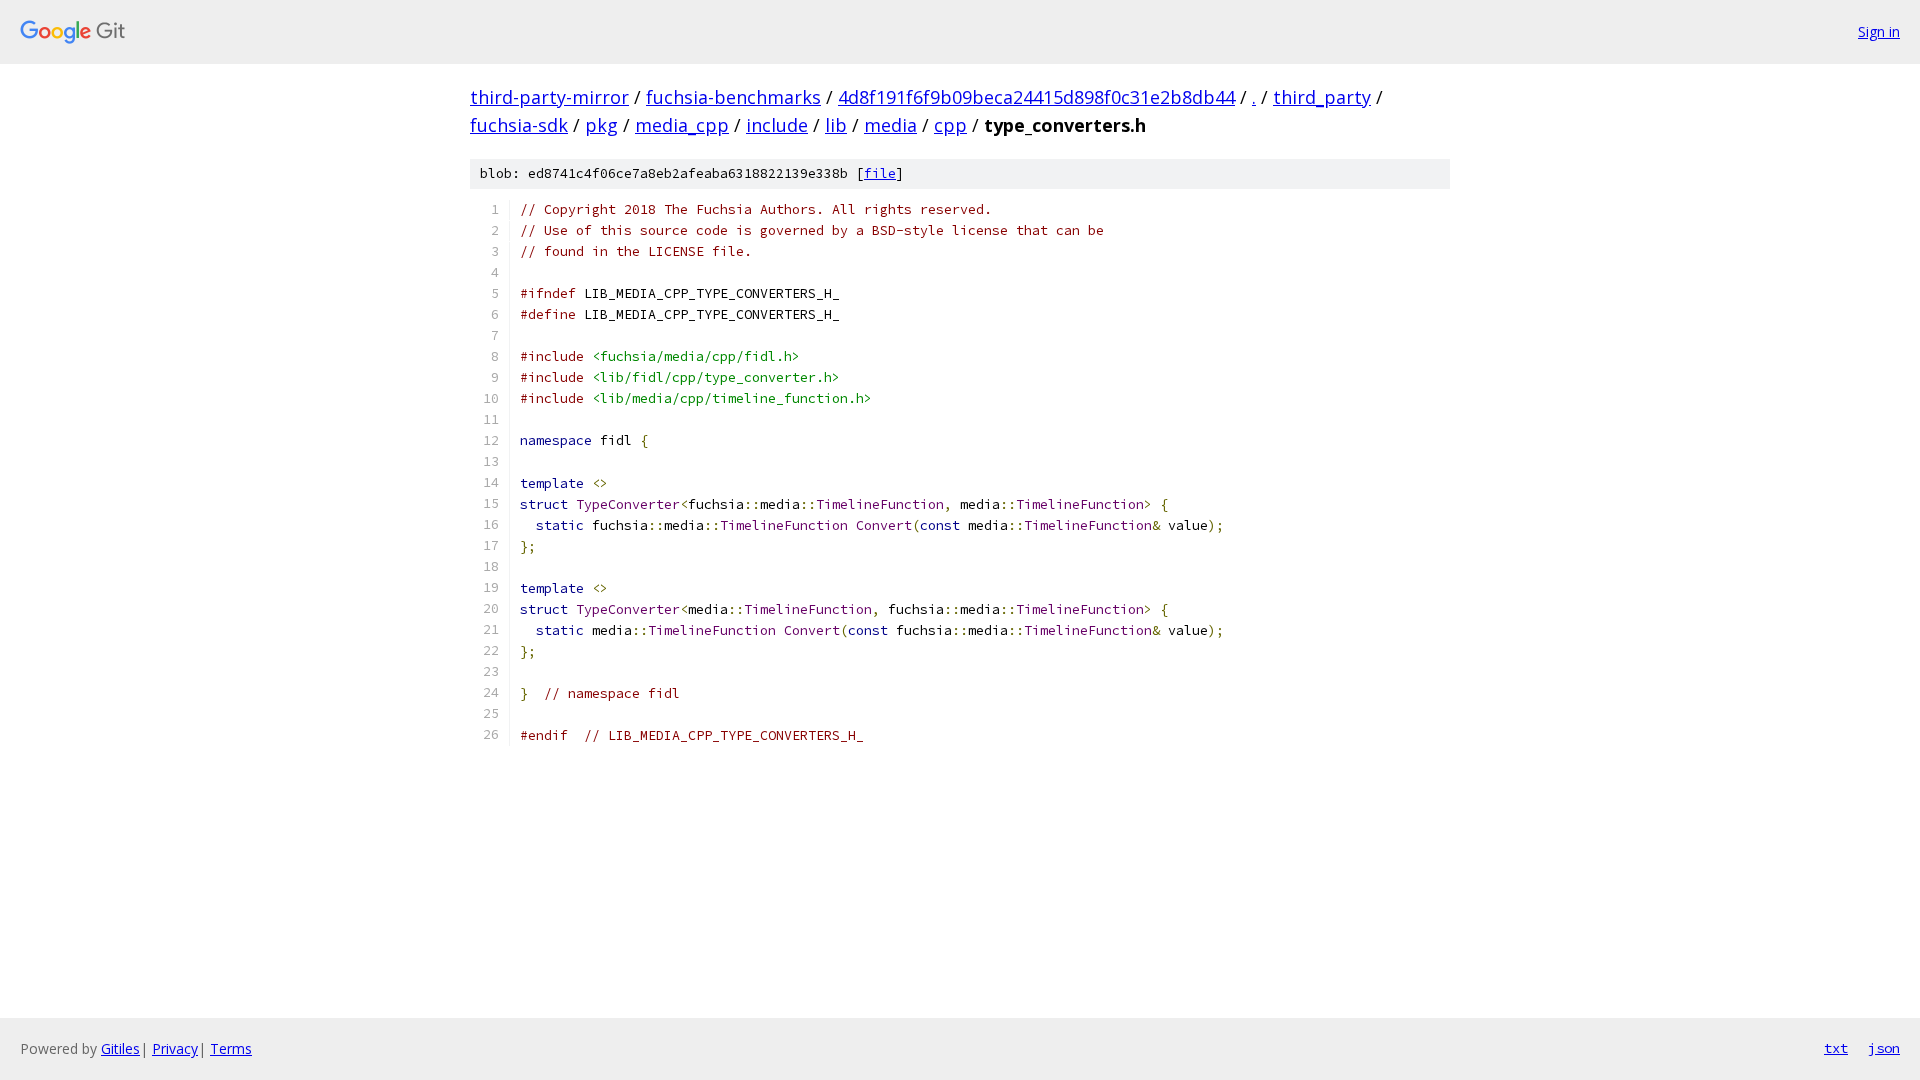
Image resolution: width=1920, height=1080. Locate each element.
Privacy (175, 1048)
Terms (231, 1048)
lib (836, 125)
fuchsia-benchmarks (733, 97)
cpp (950, 125)
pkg (601, 125)
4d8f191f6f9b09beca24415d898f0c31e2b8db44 (1036, 97)
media (890, 125)
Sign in (1879, 31)
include (777, 125)
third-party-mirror (549, 97)
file (880, 173)
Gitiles (120, 1048)
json (1884, 1048)
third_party (1322, 97)
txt (1836, 1048)
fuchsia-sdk (519, 125)
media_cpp (682, 125)
